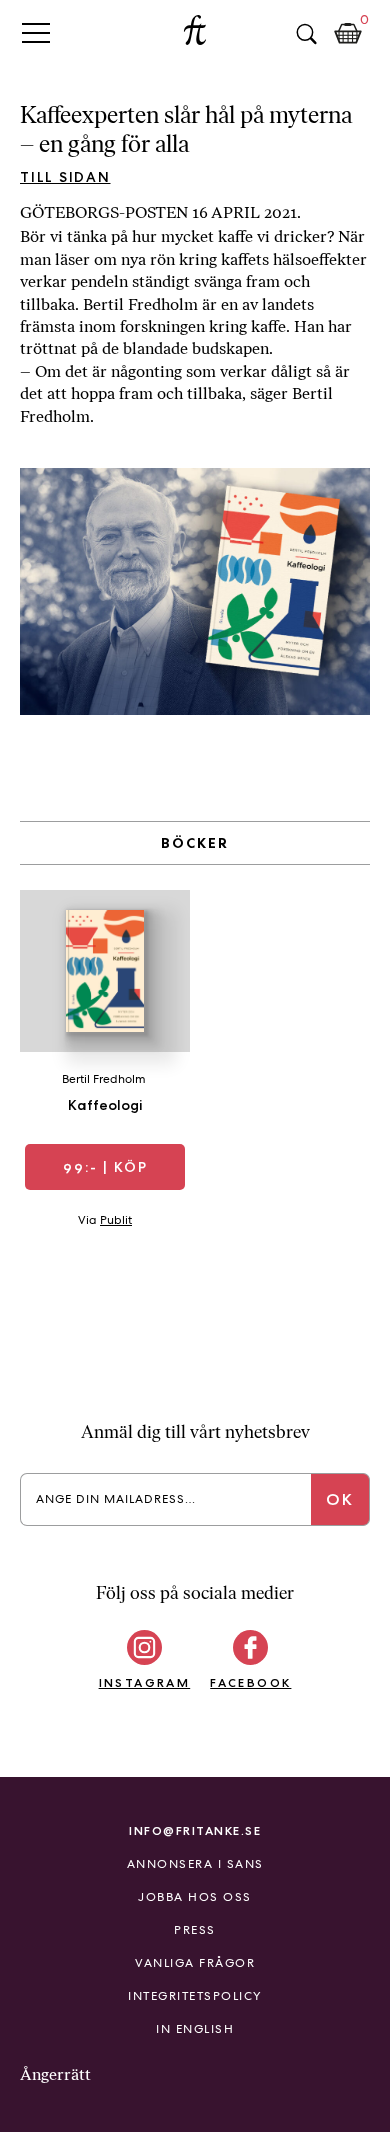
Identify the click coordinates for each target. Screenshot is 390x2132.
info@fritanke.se (195, 1830)
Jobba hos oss (195, 1897)
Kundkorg (348, 34)
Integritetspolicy (195, 1996)
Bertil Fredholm (104, 1079)
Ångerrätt (55, 2074)
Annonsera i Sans (195, 1864)
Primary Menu (36, 32)
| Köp (105, 1167)
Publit (116, 1220)
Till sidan (65, 177)
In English (195, 2029)
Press (195, 1930)
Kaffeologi (105, 1105)
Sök (306, 34)
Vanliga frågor (195, 1963)
